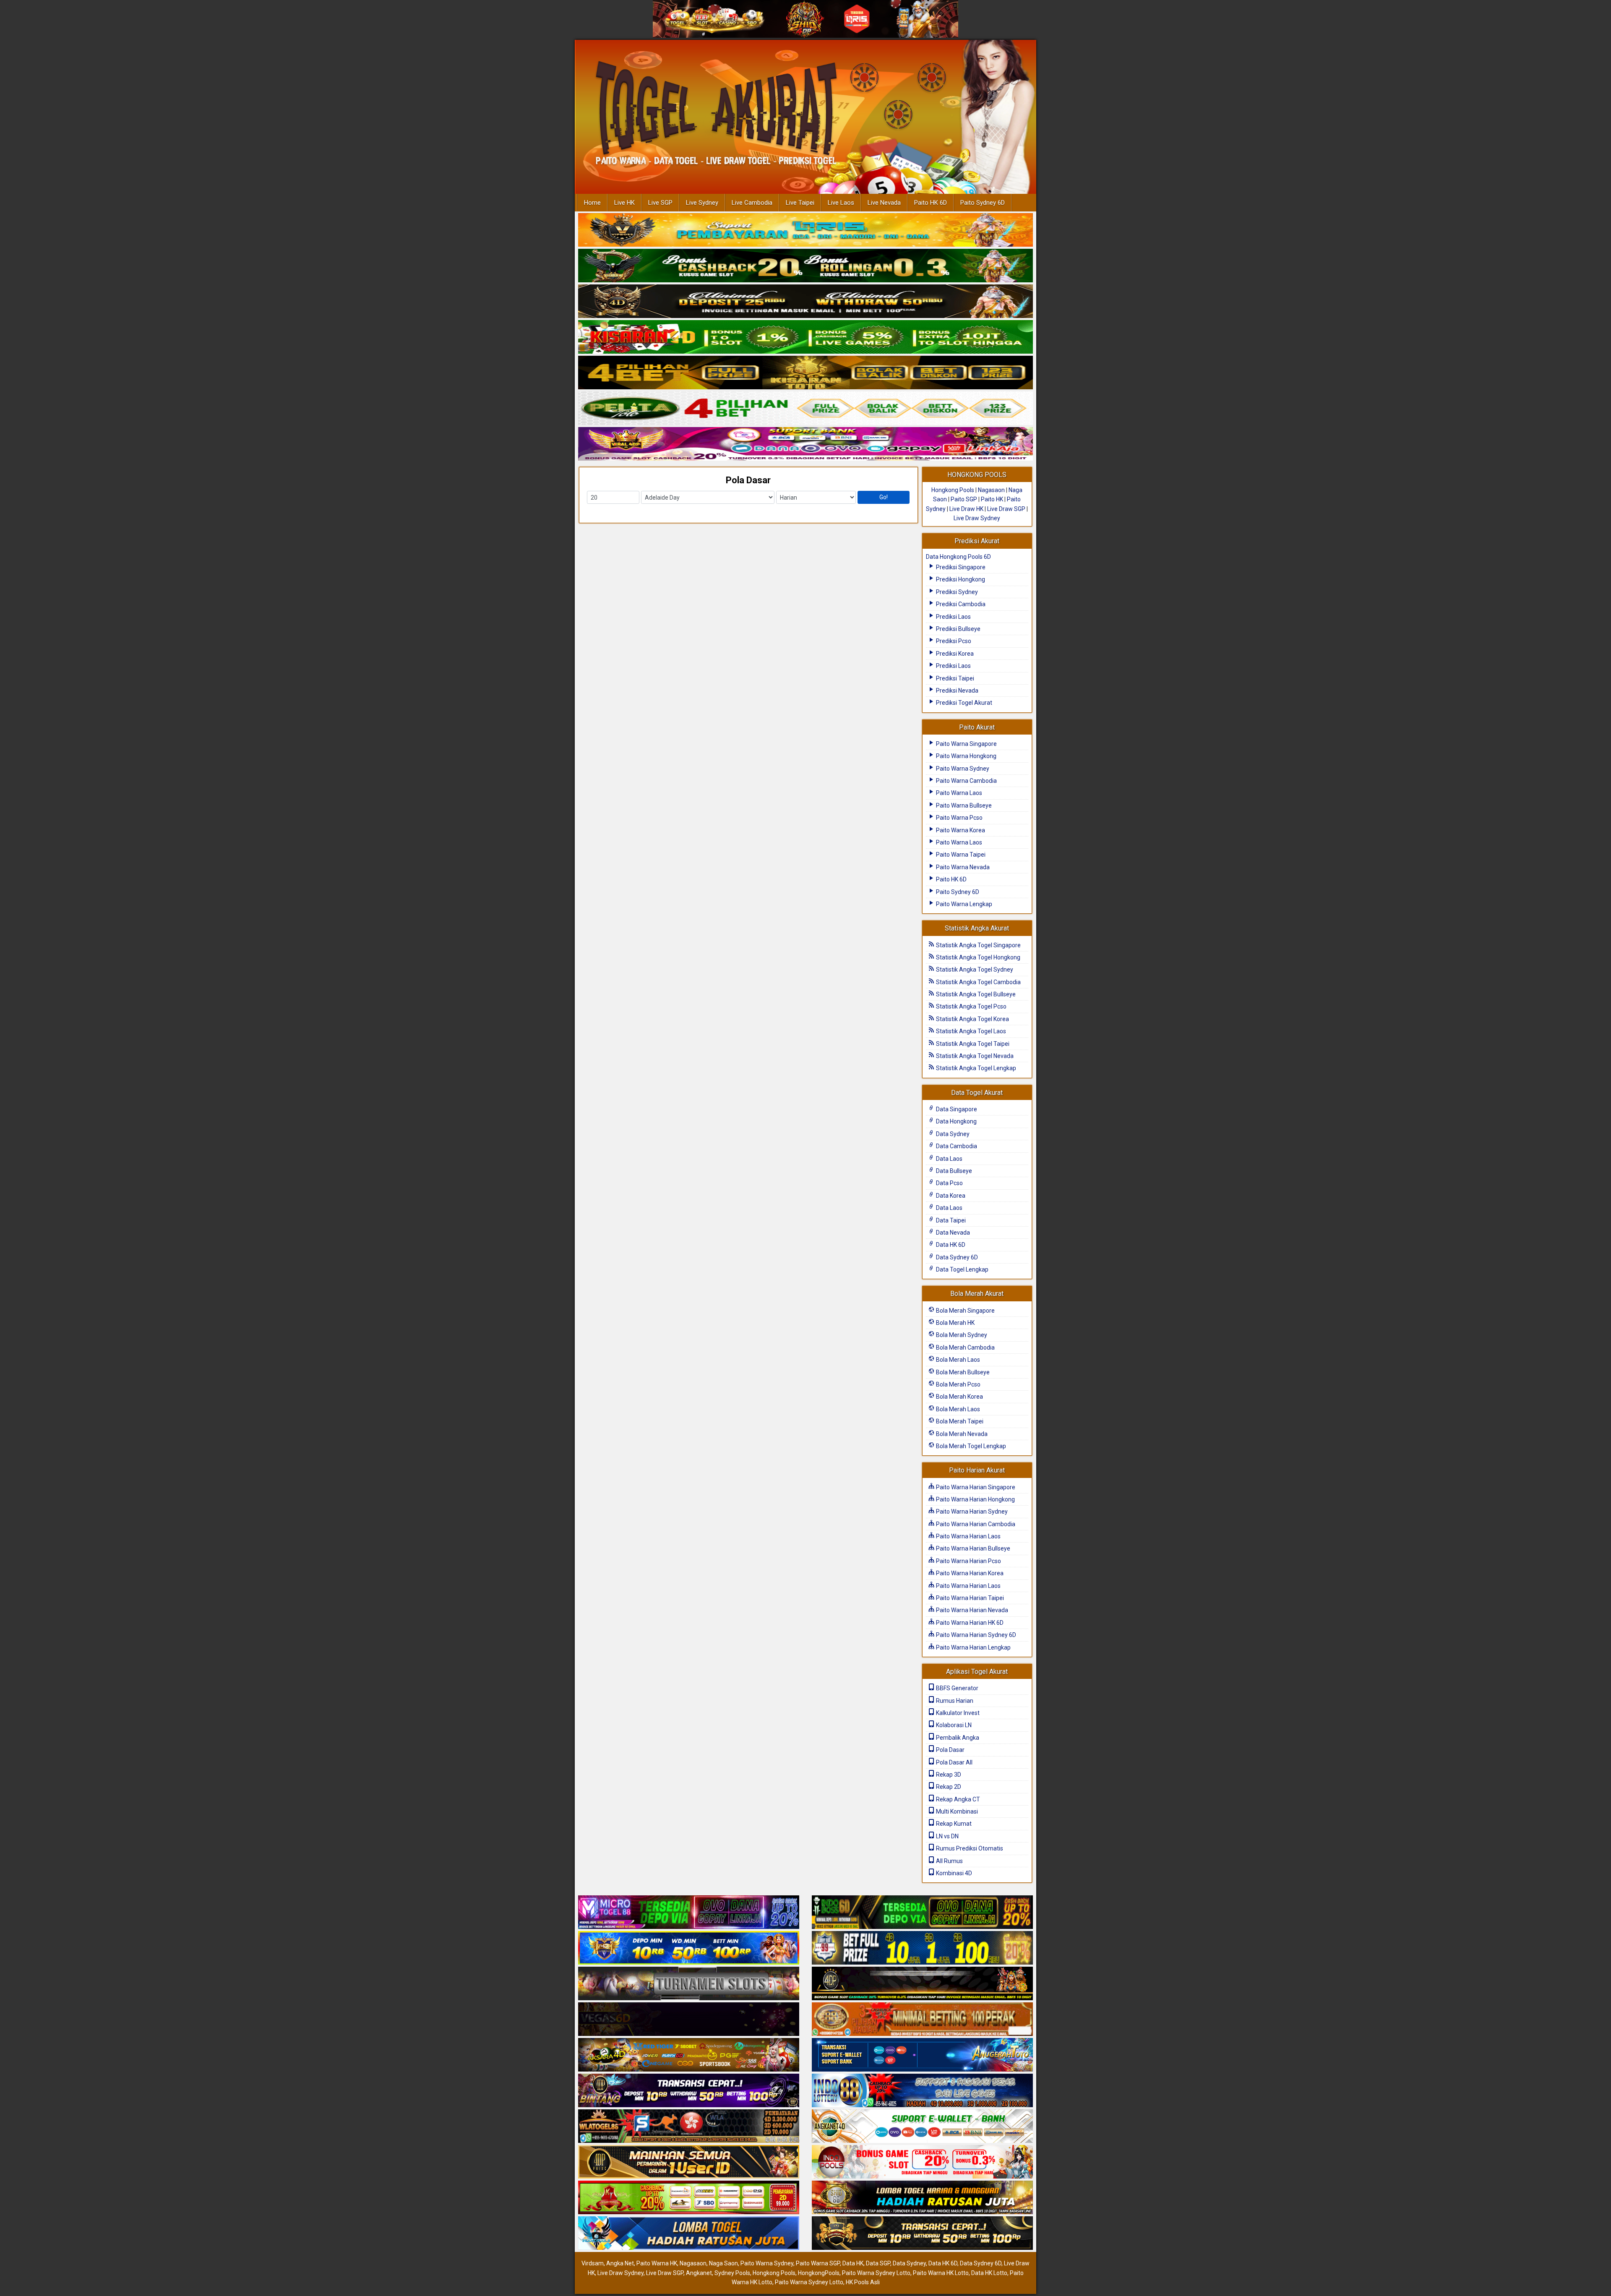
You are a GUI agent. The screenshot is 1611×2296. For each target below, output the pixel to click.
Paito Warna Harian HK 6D (969, 1623)
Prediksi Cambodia (960, 604)
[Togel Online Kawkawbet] (689, 1984)
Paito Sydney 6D (983, 203)
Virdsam (593, 2263)
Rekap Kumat (953, 1824)
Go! (884, 497)
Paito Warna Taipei (960, 855)
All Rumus (949, 1861)
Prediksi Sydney (956, 592)
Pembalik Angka (957, 1738)
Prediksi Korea (954, 654)
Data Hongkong (956, 1121)
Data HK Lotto (989, 2273)
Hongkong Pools (953, 490)
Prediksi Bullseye (958, 629)
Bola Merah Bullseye (962, 1372)
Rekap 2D (948, 1787)
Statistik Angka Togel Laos (970, 1031)
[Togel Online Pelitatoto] (805, 409)
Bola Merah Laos (957, 1360)
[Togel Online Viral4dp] (805, 444)
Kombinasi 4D (953, 1873)
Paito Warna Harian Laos (968, 1536)
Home (592, 203)
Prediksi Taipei (954, 678)
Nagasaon (991, 490)
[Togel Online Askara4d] (689, 2056)
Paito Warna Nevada (962, 867)
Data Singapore (956, 1109)
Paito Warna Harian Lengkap (973, 1647)
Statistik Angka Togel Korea (972, 1019)
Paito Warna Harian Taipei (969, 1598)
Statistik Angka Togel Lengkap (975, 1068)
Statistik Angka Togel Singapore (978, 945)
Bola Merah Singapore (965, 1311)
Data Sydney (952, 1134)
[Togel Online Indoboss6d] (922, 1913)
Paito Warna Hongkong (966, 756)
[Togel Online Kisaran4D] (805, 337)
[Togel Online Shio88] (922, 2198)
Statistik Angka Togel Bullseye (975, 994)
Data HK (853, 2263)
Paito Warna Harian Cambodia (975, 1524)
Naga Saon (723, 2263)
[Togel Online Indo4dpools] (689, 2234)
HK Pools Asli (863, 2282)
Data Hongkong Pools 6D (958, 557)
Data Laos (949, 1159)
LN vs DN (947, 1836)
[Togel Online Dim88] (805, 266)
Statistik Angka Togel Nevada (974, 1056)
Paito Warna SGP (818, 2263)
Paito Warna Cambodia (966, 781)
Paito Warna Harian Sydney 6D (975, 1635)
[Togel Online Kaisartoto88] (689, 2198)
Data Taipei (950, 1220)
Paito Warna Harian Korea (969, 1573)
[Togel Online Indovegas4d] (922, 2234)
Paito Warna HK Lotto (941, 2273)
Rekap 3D (948, 1775)
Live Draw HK (966, 509)
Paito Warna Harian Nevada (971, 1610)
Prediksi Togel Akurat (963, 703)
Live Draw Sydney (977, 518)
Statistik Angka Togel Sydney (974, 969)
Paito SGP (964, 499)
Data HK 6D (950, 1245)
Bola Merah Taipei (959, 1421)
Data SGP (878, 2263)
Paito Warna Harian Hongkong (975, 1499)
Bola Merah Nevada (961, 1434)
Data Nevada (952, 1233)
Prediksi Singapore (960, 567)
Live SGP (660, 203)
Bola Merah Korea (959, 1397)
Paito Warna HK (657, 2263)
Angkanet (699, 2273)
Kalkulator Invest (957, 1713)
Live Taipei (800, 203)
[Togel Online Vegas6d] (689, 2020)
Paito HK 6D (931, 203)
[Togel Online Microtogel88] (689, 1913)
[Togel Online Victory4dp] (689, 1949)
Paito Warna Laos (958, 793)
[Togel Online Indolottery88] (922, 2091)
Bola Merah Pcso (958, 1384)
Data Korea (950, 1196)
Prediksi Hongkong (960, 579)
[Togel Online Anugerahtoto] (922, 2056)
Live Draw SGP (1006, 509)
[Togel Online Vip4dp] (922, 1984)
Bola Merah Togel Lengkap (970, 1446)
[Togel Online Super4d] (805, 302)
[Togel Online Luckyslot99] (922, 1949)
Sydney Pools (732, 2273)
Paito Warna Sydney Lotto (876, 2273)
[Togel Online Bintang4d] (689, 2091)
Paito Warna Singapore (966, 744)
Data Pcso (949, 1183)
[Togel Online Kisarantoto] (805, 373)
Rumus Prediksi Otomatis (969, 1848)
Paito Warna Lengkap (963, 904)
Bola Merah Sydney (961, 1335)
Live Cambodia (752, 203)
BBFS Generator (957, 1688)
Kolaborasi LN (953, 1725)
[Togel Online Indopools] (922, 2163)
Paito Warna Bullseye (963, 805)
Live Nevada (884, 203)
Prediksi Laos (953, 617)
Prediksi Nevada (957, 691)
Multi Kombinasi (956, 1811)
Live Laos (841, 203)
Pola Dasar (748, 480)
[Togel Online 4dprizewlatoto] (689, 2163)
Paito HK (992, 499)
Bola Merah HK (955, 1323)
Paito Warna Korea (960, 830)
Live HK (624, 203)
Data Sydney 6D (956, 1257)
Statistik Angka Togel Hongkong (978, 957)
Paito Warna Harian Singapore (975, 1487)
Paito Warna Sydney (962, 769)
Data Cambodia (956, 1146)
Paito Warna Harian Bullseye (972, 1548)
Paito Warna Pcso (959, 818)
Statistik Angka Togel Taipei (972, 1044)
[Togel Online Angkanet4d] (922, 2127)
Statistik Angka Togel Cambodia (978, 982)
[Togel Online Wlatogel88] (689, 2127)
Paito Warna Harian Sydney (971, 1512)
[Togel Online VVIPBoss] (805, 230)
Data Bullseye (953, 1171)
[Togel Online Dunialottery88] (922, 2020)
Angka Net (620, 2263)
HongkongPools (819, 2273)
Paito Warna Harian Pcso (968, 1561)
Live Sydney (702, 203)
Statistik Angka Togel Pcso (971, 1006)
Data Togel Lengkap (962, 1269)
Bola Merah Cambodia (965, 1347)
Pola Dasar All (954, 1762)
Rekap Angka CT (957, 1799)
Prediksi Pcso (953, 641)
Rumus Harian (954, 1701)
